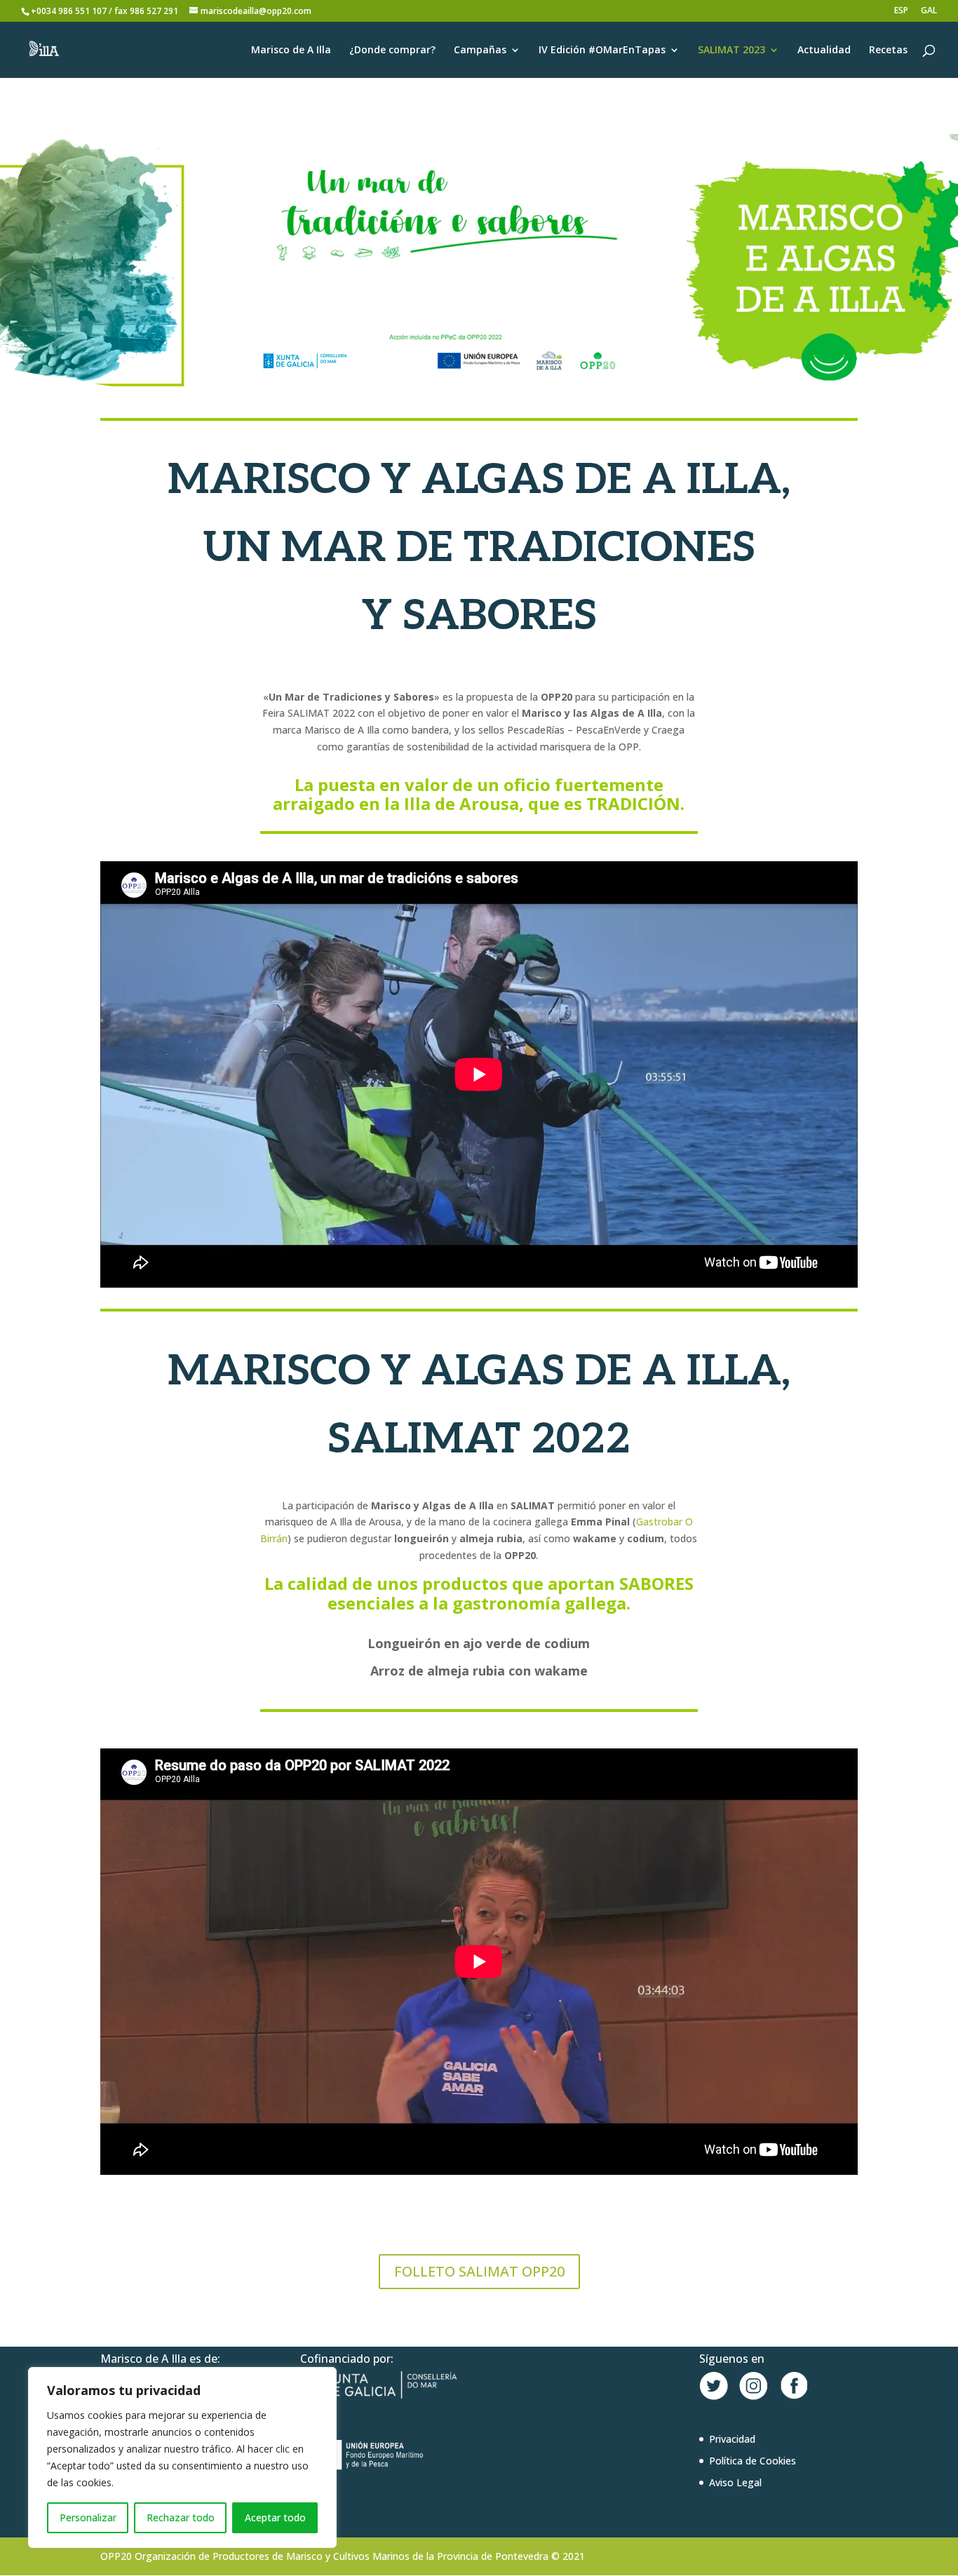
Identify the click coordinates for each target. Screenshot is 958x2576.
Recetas (888, 50)
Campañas (480, 50)
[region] (182, 2457)
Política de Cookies (753, 2461)
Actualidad (824, 50)
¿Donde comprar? (392, 50)
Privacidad (732, 2439)
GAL (929, 11)
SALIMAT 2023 (731, 50)
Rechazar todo (181, 2517)
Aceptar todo (275, 2517)
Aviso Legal (735, 2482)
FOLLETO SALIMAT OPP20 (479, 2271)
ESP (901, 11)
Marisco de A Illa (291, 50)
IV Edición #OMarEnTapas (602, 50)
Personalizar (88, 2517)
